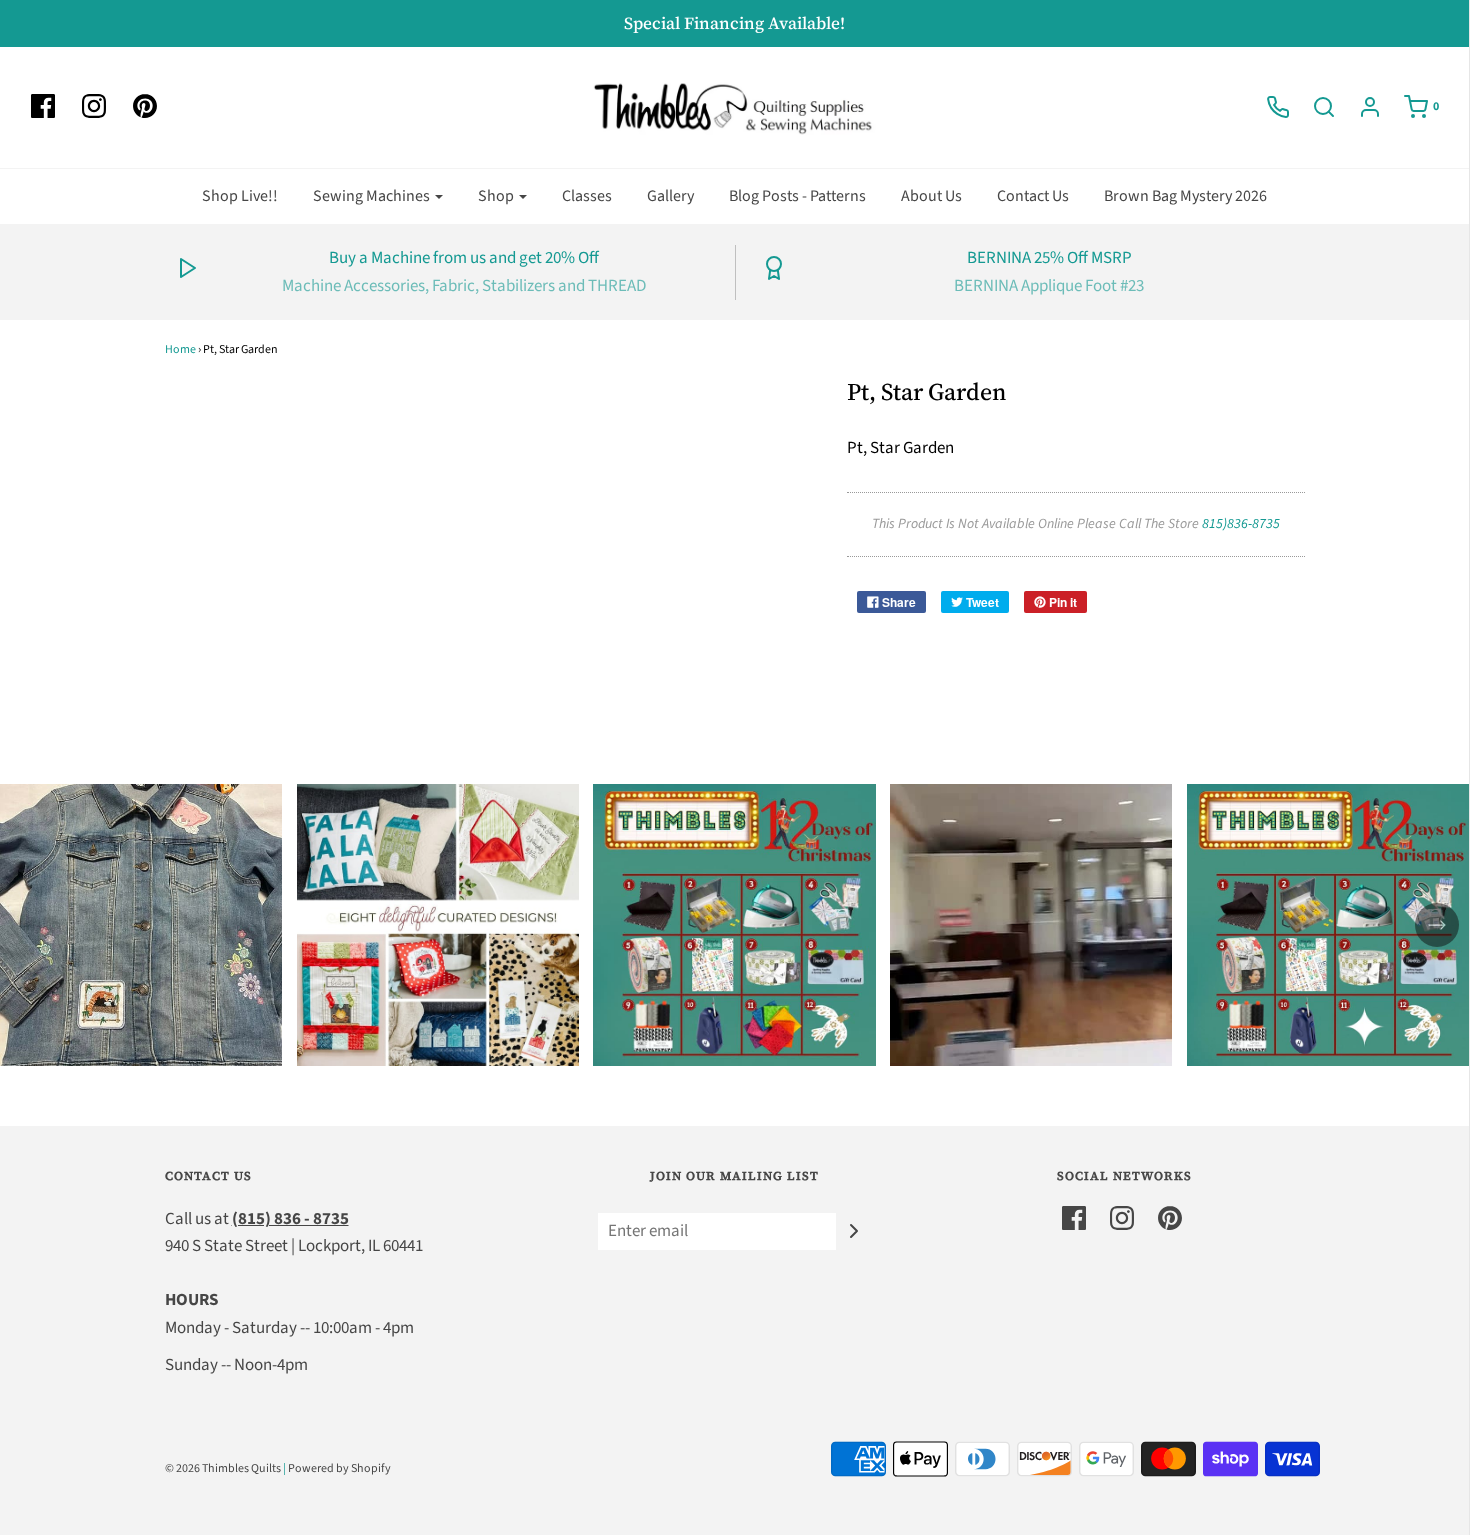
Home (180, 349)
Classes (587, 196)
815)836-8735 (1241, 524)
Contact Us (1033, 196)
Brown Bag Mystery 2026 (1185, 196)
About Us (931, 196)
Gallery (670, 196)
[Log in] (1360, 107)
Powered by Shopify (339, 1468)
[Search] (1314, 107)
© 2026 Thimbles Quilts (223, 1468)
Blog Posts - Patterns (797, 196)
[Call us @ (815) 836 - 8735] (1268, 107)
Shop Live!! (240, 196)
